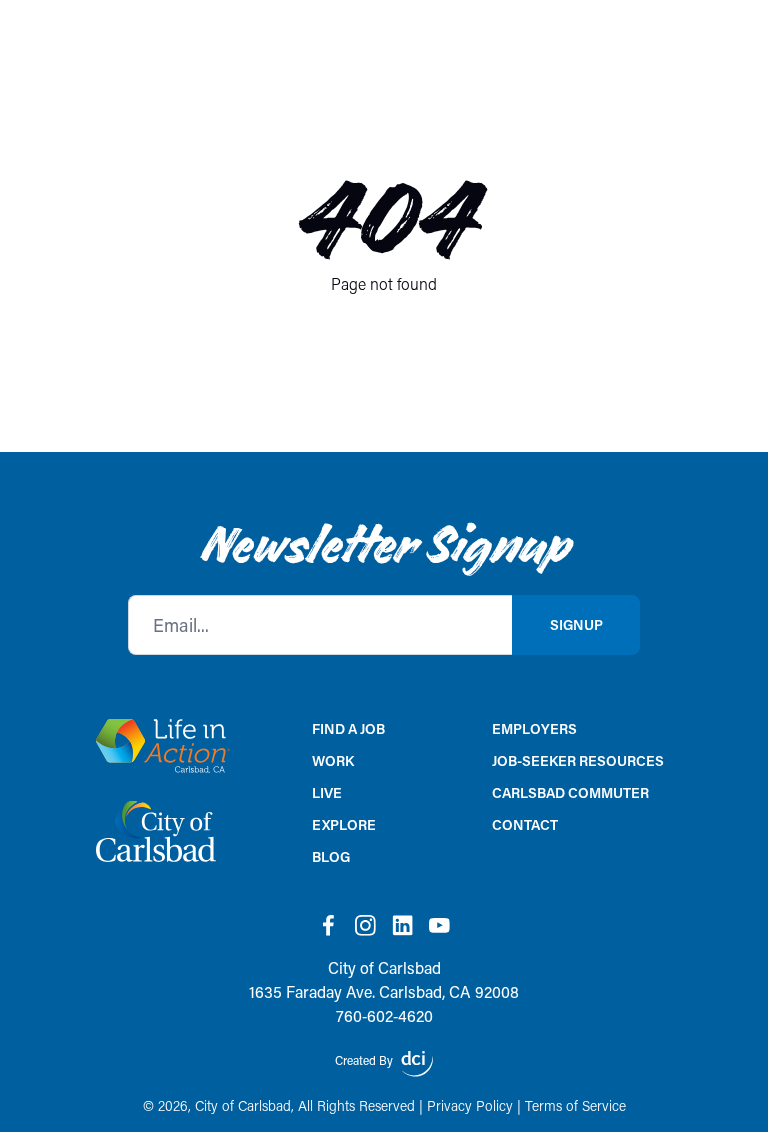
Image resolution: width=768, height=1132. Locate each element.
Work (333, 760)
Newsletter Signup (384, 545)
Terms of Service (575, 1105)
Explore (344, 824)
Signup (576, 624)
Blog (331, 856)
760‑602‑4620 (384, 1015)
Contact (525, 824)
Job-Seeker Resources (578, 760)
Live (327, 792)
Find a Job (348, 728)
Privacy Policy (470, 1105)
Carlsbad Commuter (570, 792)
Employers (534, 728)
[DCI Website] (417, 1064)
